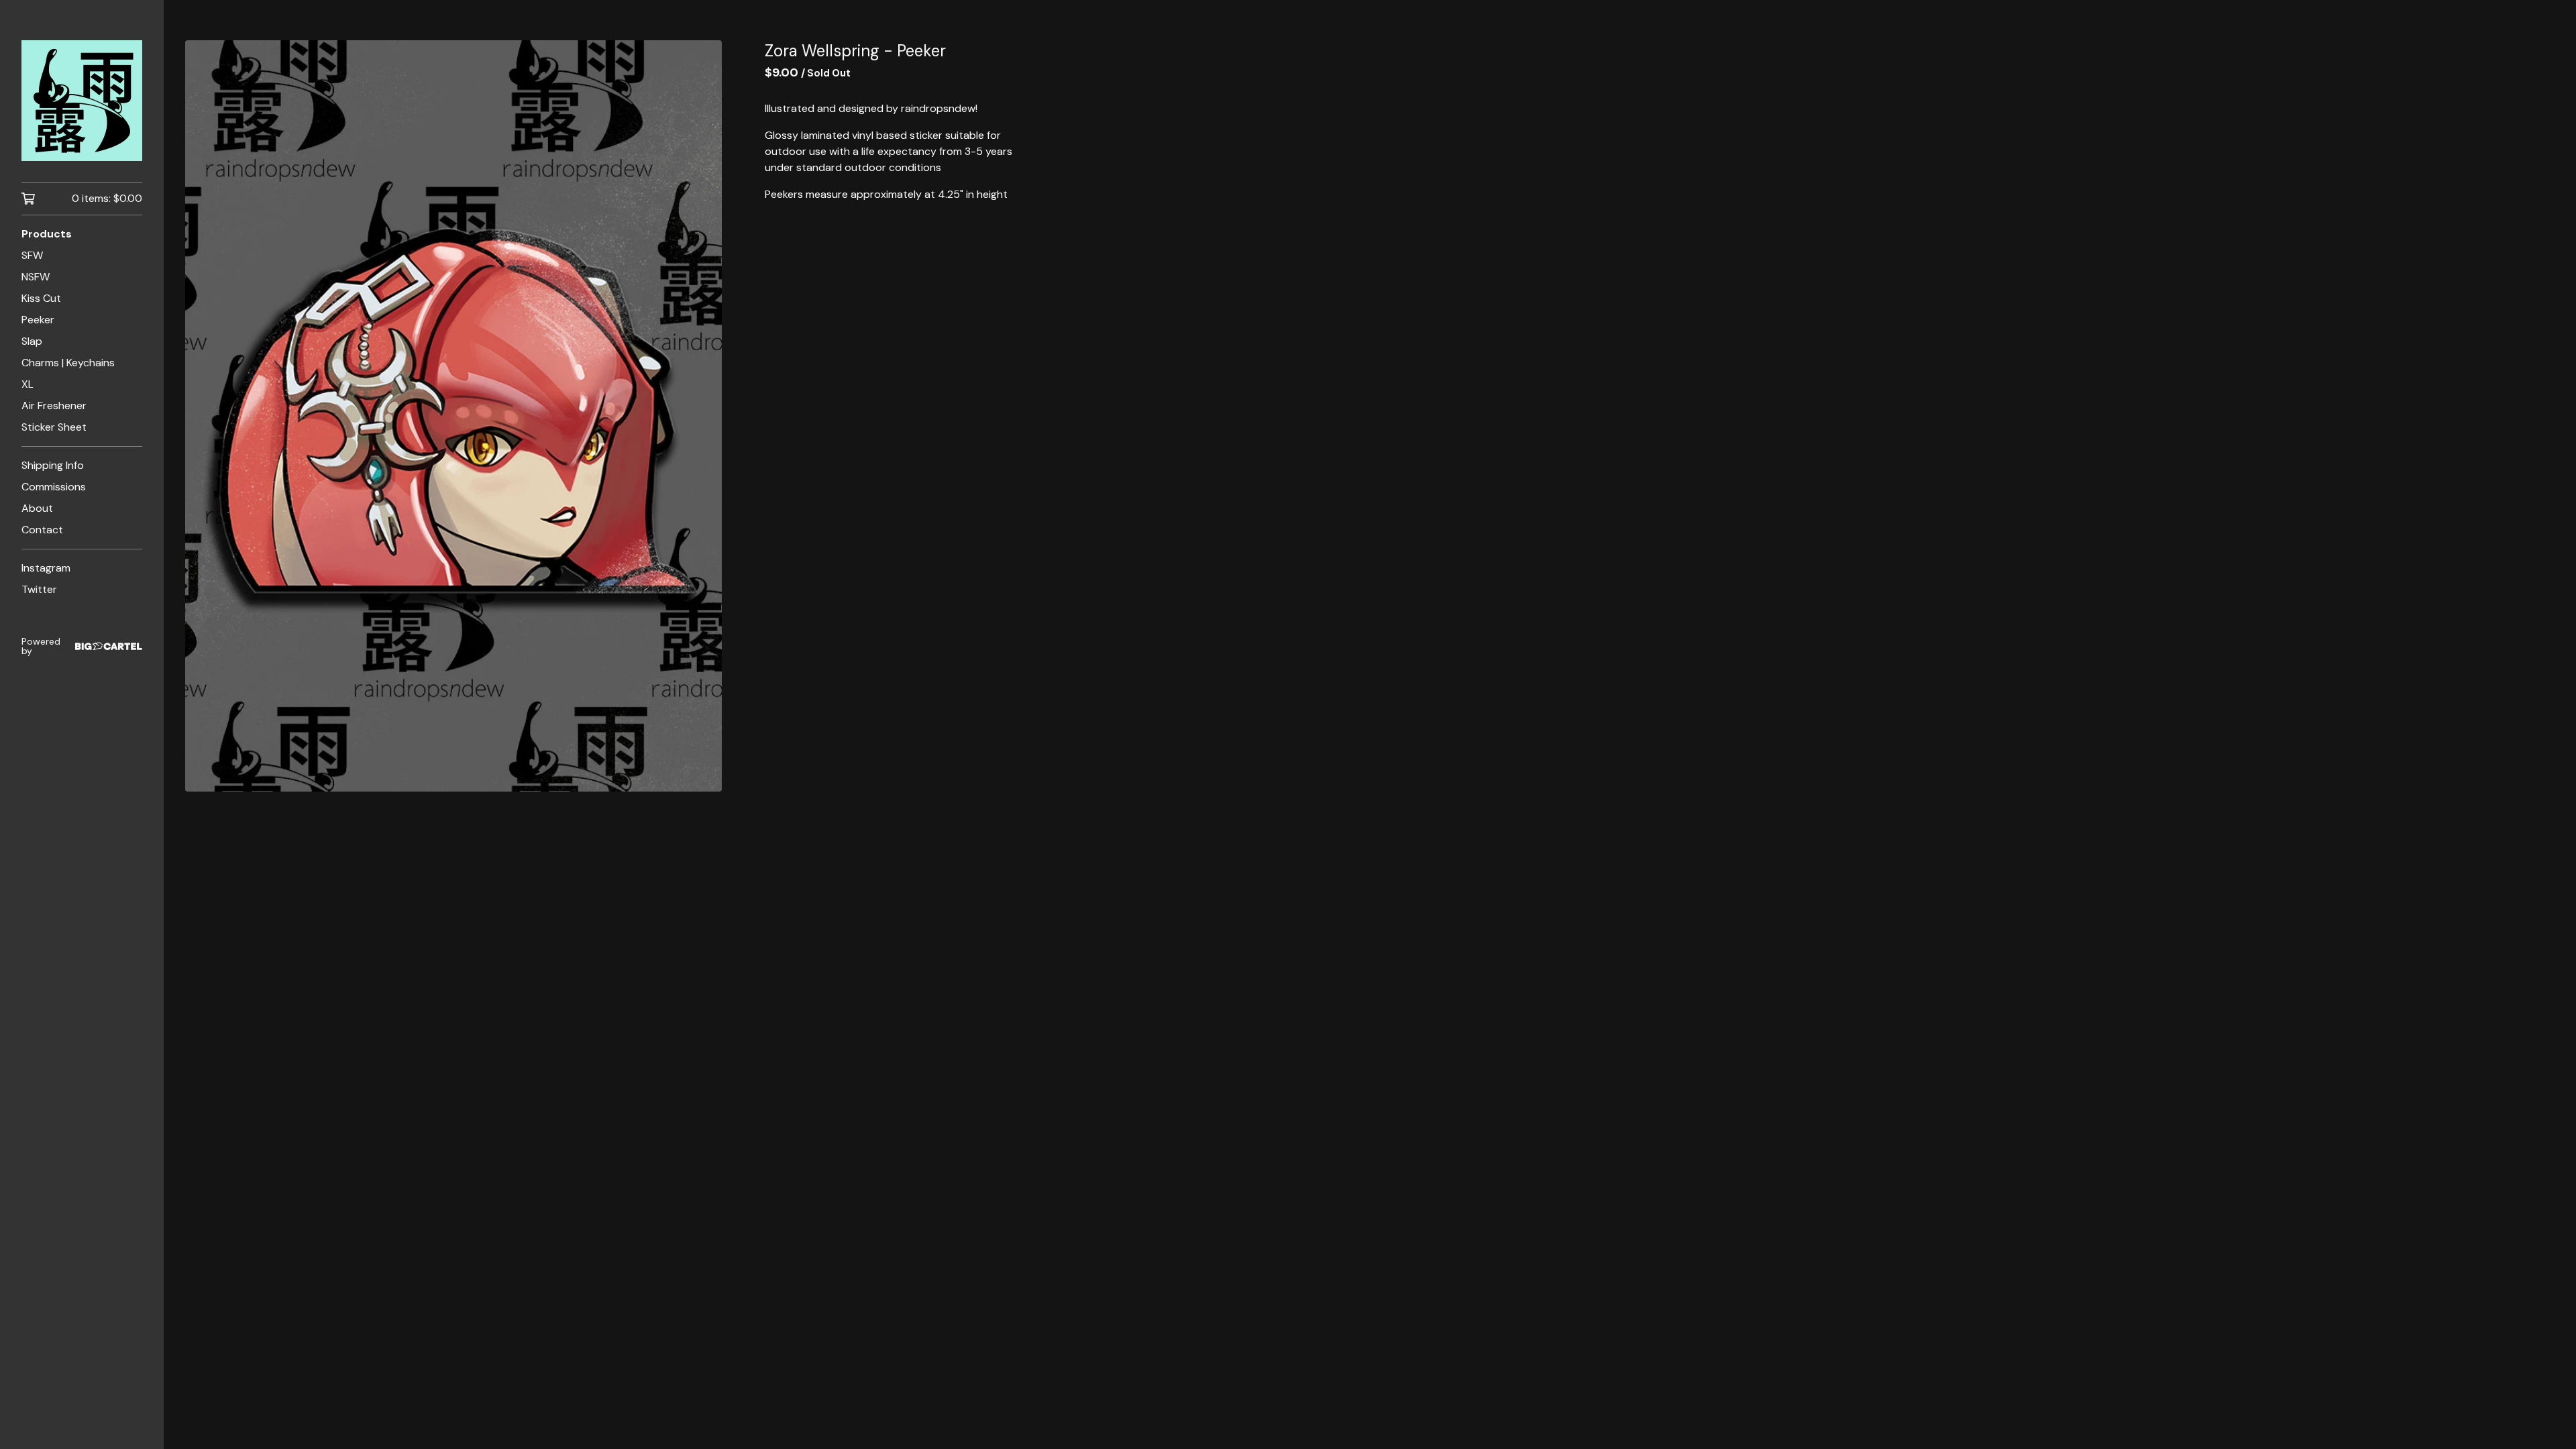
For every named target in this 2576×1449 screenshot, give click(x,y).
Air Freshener (54, 406)
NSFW (36, 277)
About (37, 508)
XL (28, 384)
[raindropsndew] (82, 101)
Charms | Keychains (68, 363)
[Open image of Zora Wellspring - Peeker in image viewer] (453, 416)
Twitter (39, 589)
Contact (42, 530)
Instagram (46, 568)
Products (47, 234)
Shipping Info (53, 465)
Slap (32, 341)
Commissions (54, 487)
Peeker (38, 320)
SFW (32, 255)
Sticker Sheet (54, 427)
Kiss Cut (41, 298)
